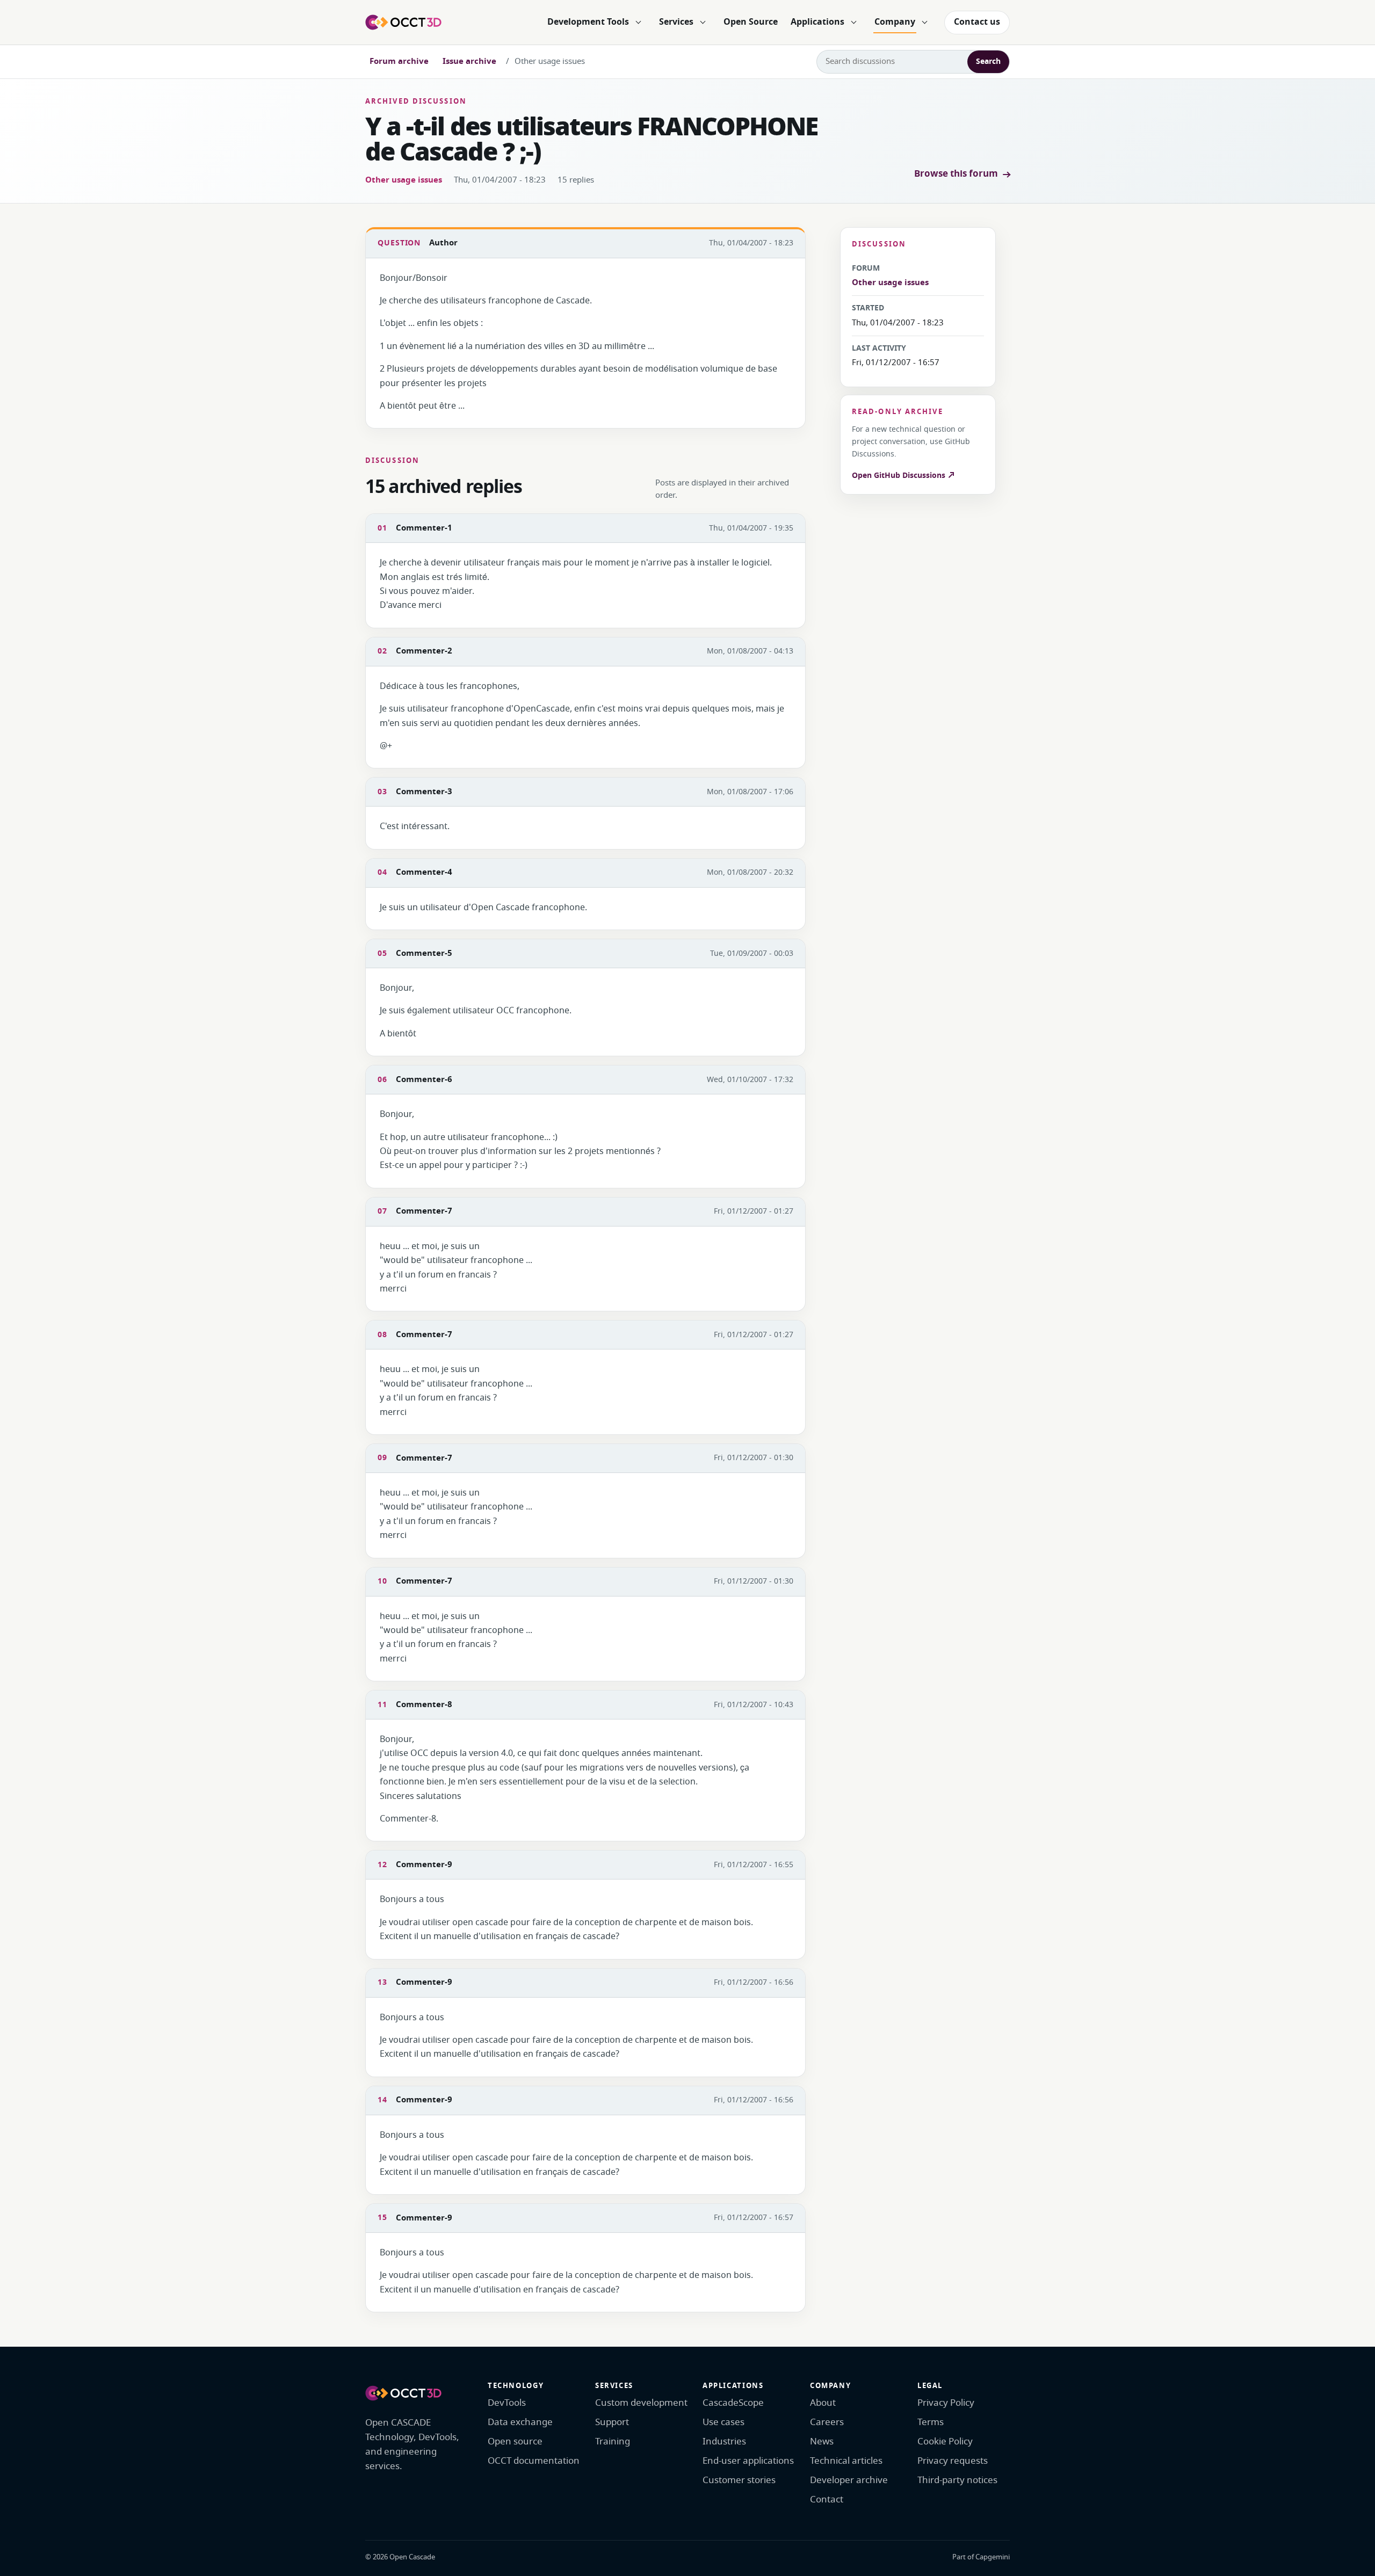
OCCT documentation (534, 2461)
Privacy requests (953, 2461)
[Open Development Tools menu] (638, 23)
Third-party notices (957, 2480)
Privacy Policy (946, 2403)
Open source (515, 2441)
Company (895, 22)
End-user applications (748, 2461)
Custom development (641, 2403)
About (823, 2403)
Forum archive (399, 61)
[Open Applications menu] (853, 23)
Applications (817, 22)
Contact (827, 2499)
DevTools (507, 2403)
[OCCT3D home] (403, 22)
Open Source (751, 22)
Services (676, 22)
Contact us (977, 22)
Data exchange (520, 2422)
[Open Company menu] (924, 23)
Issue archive (469, 61)
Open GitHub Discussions (900, 476)
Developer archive (849, 2480)
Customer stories (739, 2480)
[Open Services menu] (703, 23)
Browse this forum (956, 174)
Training (613, 2441)
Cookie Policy (945, 2441)
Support (612, 2422)
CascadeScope (733, 2403)
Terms (931, 2422)
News (822, 2441)
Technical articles (846, 2461)
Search (988, 61)
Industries (724, 2441)
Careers (827, 2422)
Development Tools (588, 22)
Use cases (723, 2422)
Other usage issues (404, 180)
